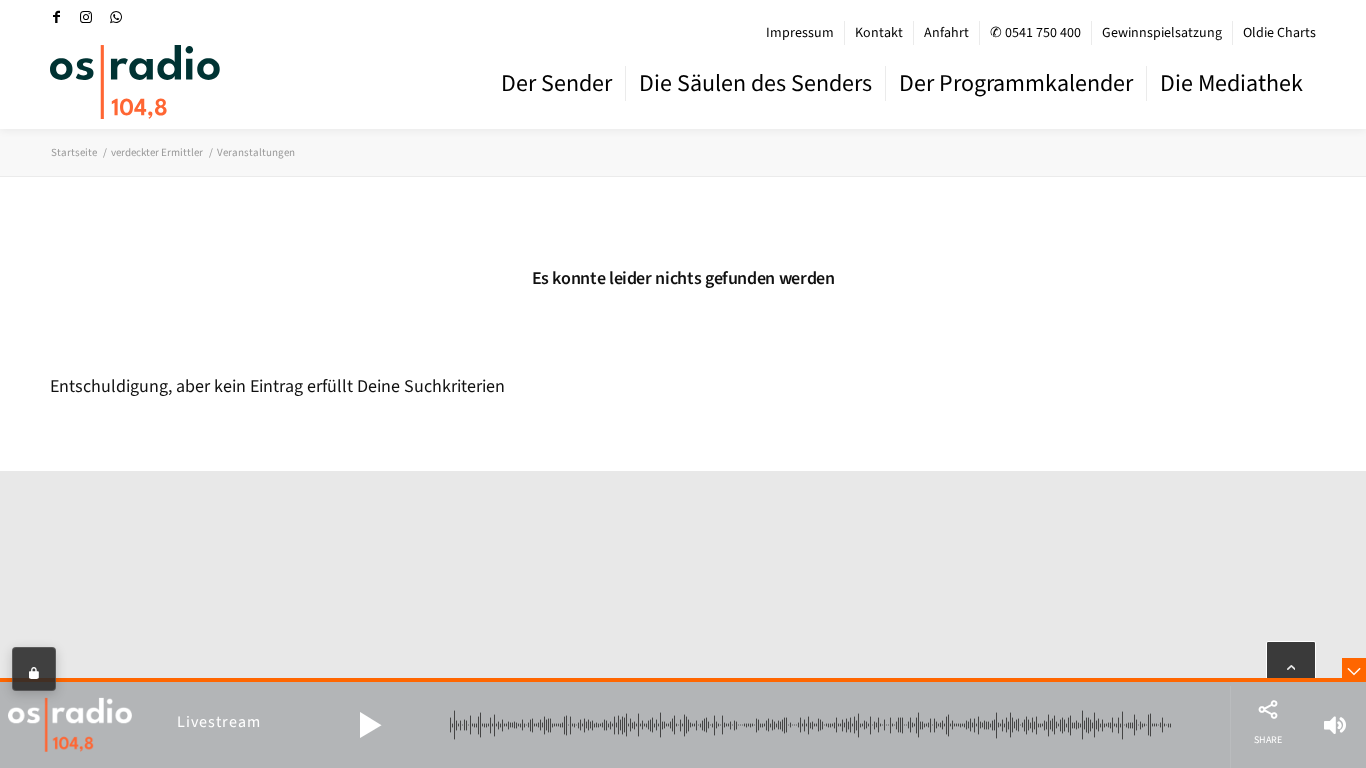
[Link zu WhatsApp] (116, 17)
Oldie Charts (1279, 33)
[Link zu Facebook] (56, 17)
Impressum (800, 33)
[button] (370, 725)
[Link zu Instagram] (86, 17)
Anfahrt (946, 33)
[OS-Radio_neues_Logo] (135, 82)
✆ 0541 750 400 (1035, 33)
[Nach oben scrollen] (1291, 666)
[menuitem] (800, 33)
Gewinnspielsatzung (1162, 33)
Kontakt (879, 33)
